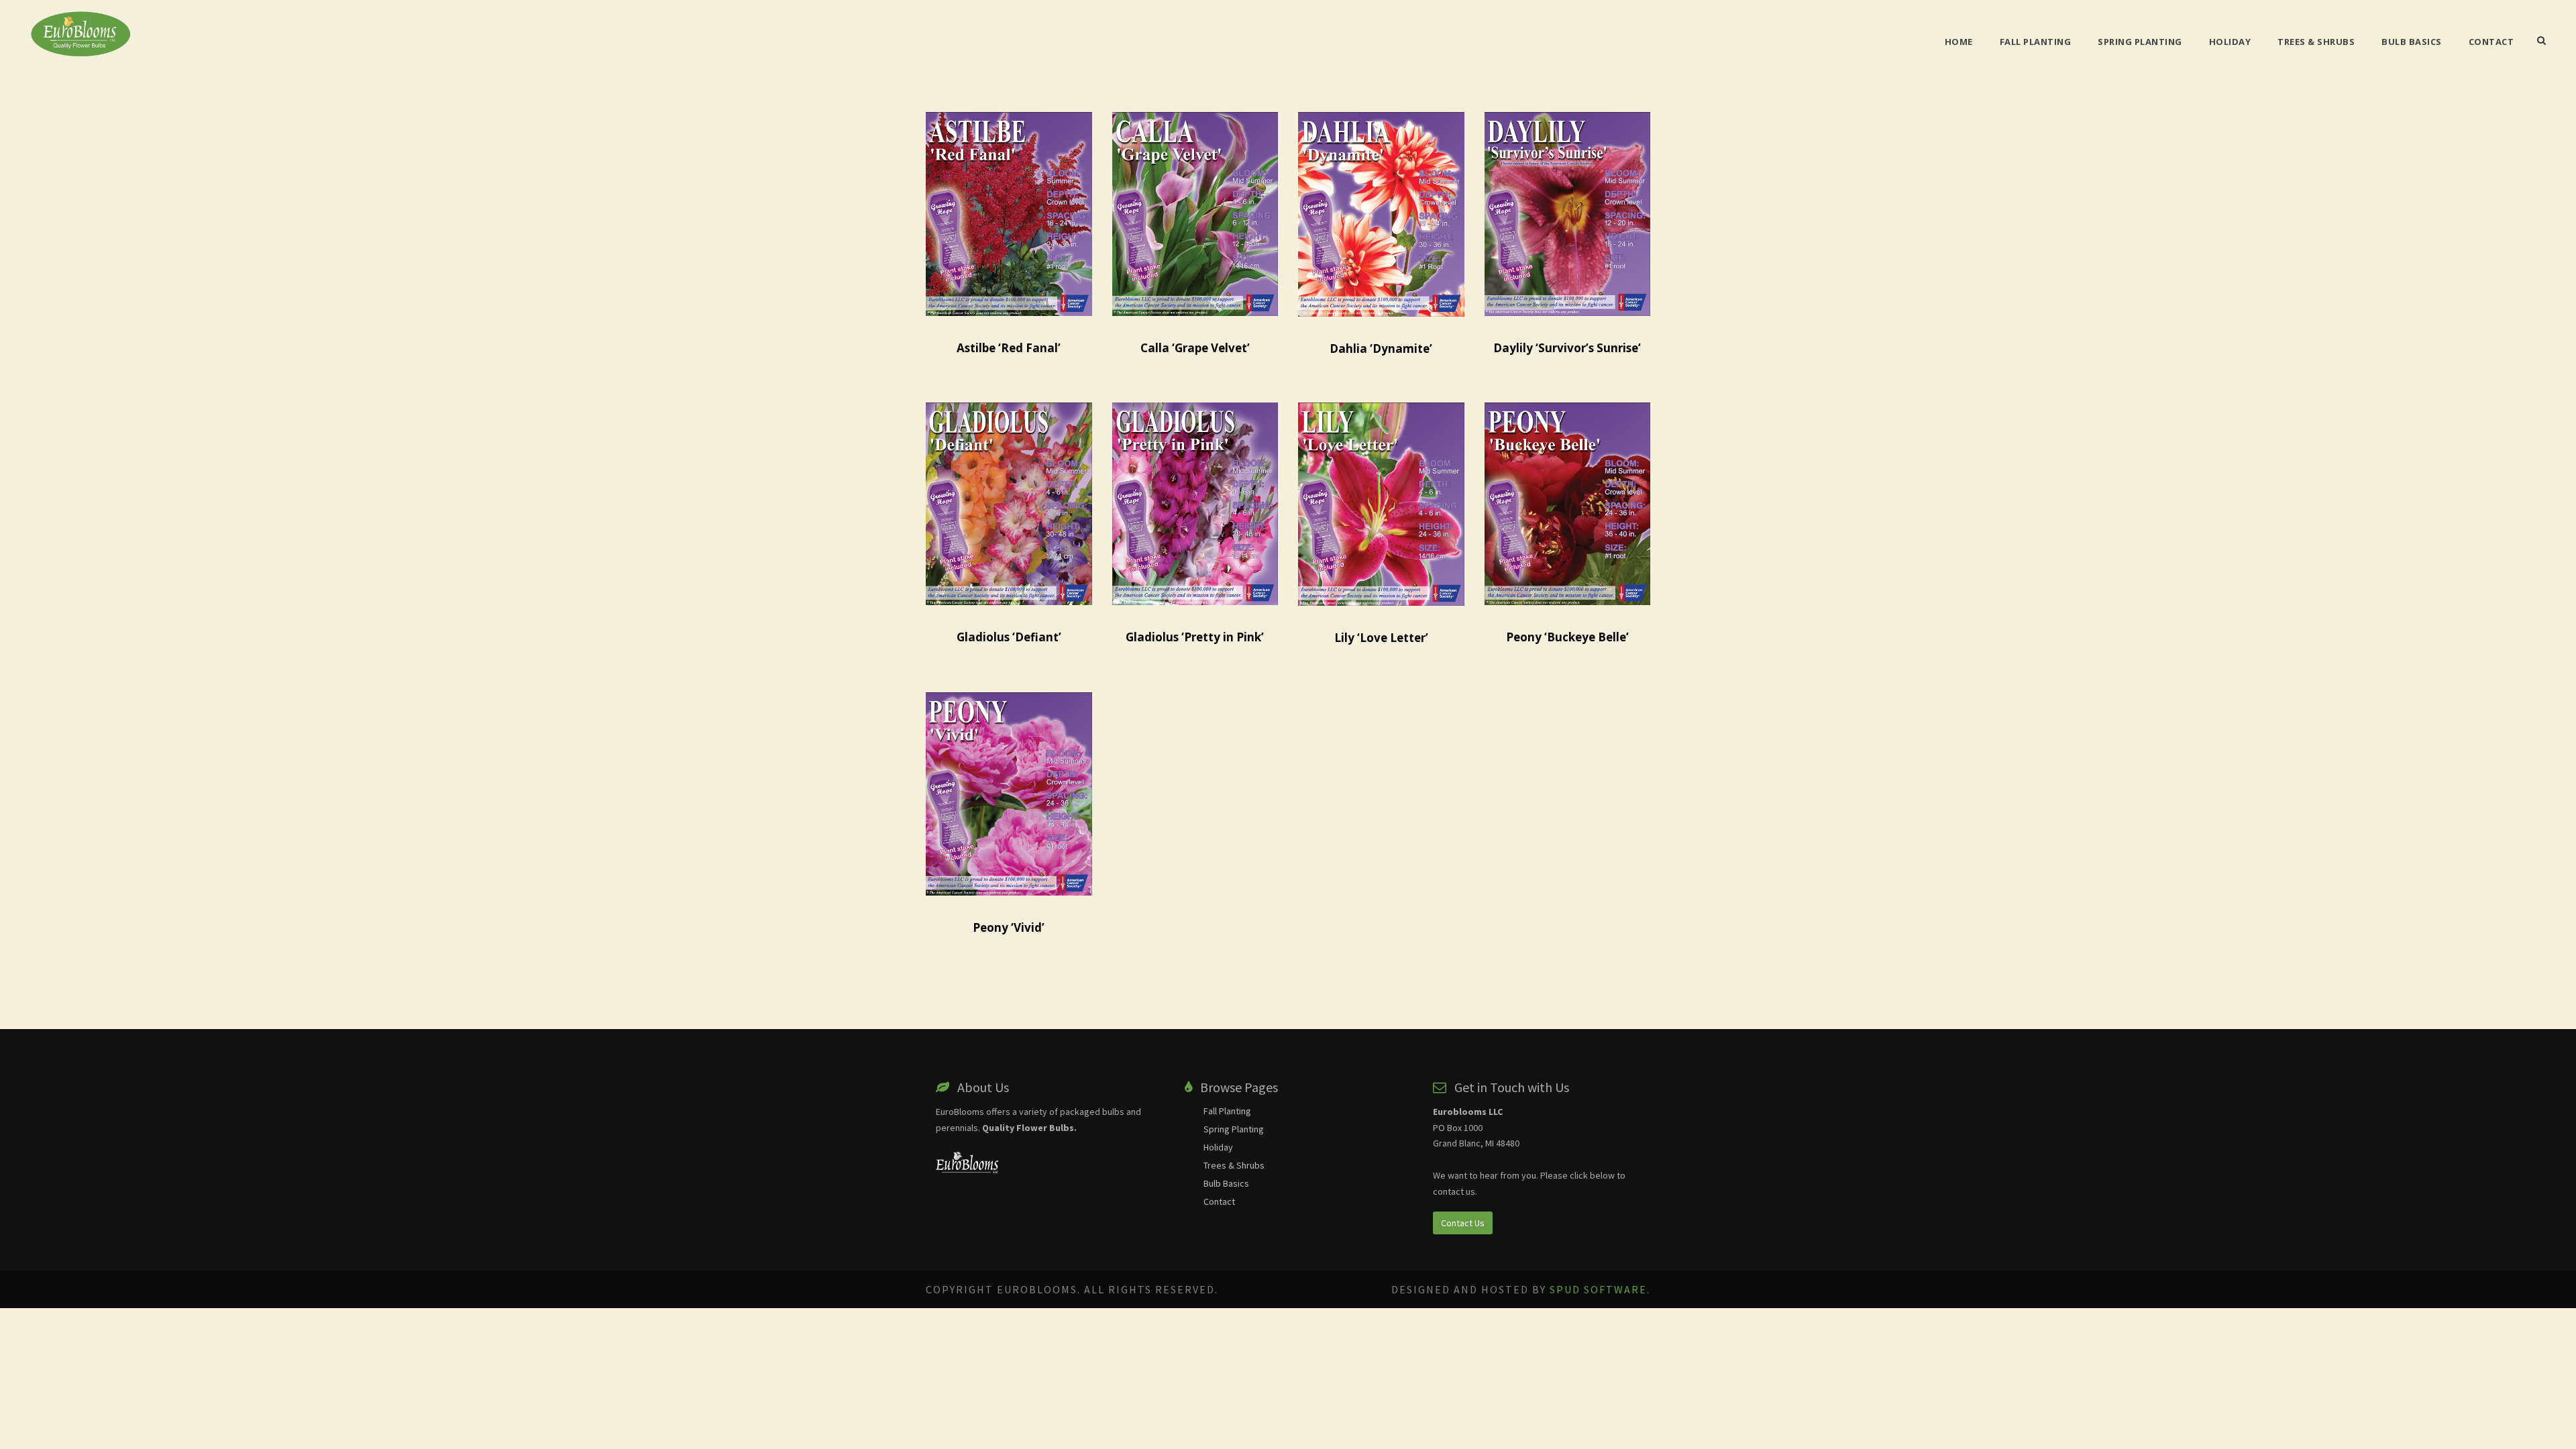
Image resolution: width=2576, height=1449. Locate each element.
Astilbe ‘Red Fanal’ (1009, 348)
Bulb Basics (2412, 42)
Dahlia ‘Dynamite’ (1381, 348)
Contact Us (1463, 1223)
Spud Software (1598, 1289)
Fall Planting (2036, 42)
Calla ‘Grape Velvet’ (1195, 348)
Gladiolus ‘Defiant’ (1009, 637)
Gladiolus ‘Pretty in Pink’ (1195, 637)
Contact (2491, 42)
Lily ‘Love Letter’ (1381, 638)
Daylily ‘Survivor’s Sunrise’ (1567, 348)
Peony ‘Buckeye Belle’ (1567, 637)
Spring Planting (2140, 42)
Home (1959, 42)
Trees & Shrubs (2316, 42)
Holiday (2230, 42)
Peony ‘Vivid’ (1009, 927)
